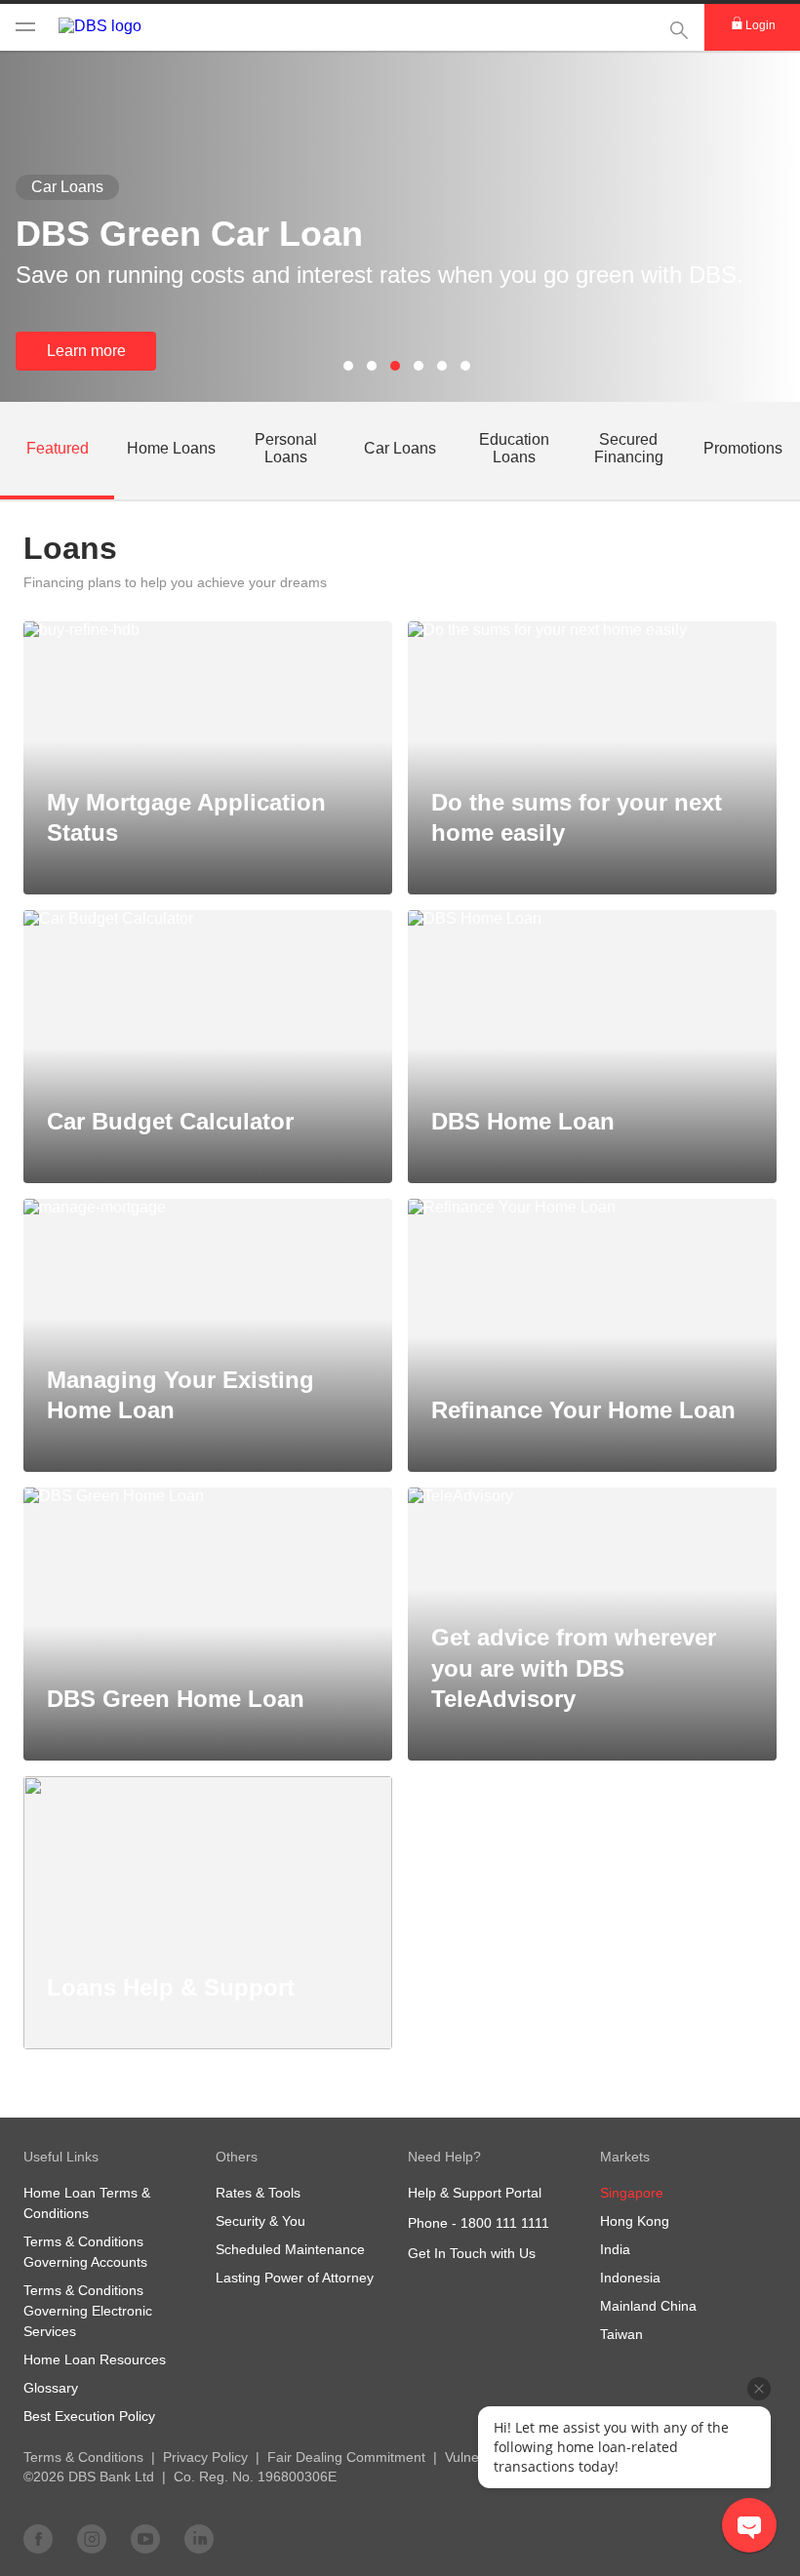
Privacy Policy (205, 2457)
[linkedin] (199, 2538)
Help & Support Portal (475, 2193)
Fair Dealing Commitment (346, 2457)
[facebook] (38, 2538)
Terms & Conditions (83, 2457)
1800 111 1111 (505, 2223)
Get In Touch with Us (472, 2253)
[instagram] (92, 2538)
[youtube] (145, 2538)
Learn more (86, 351)
